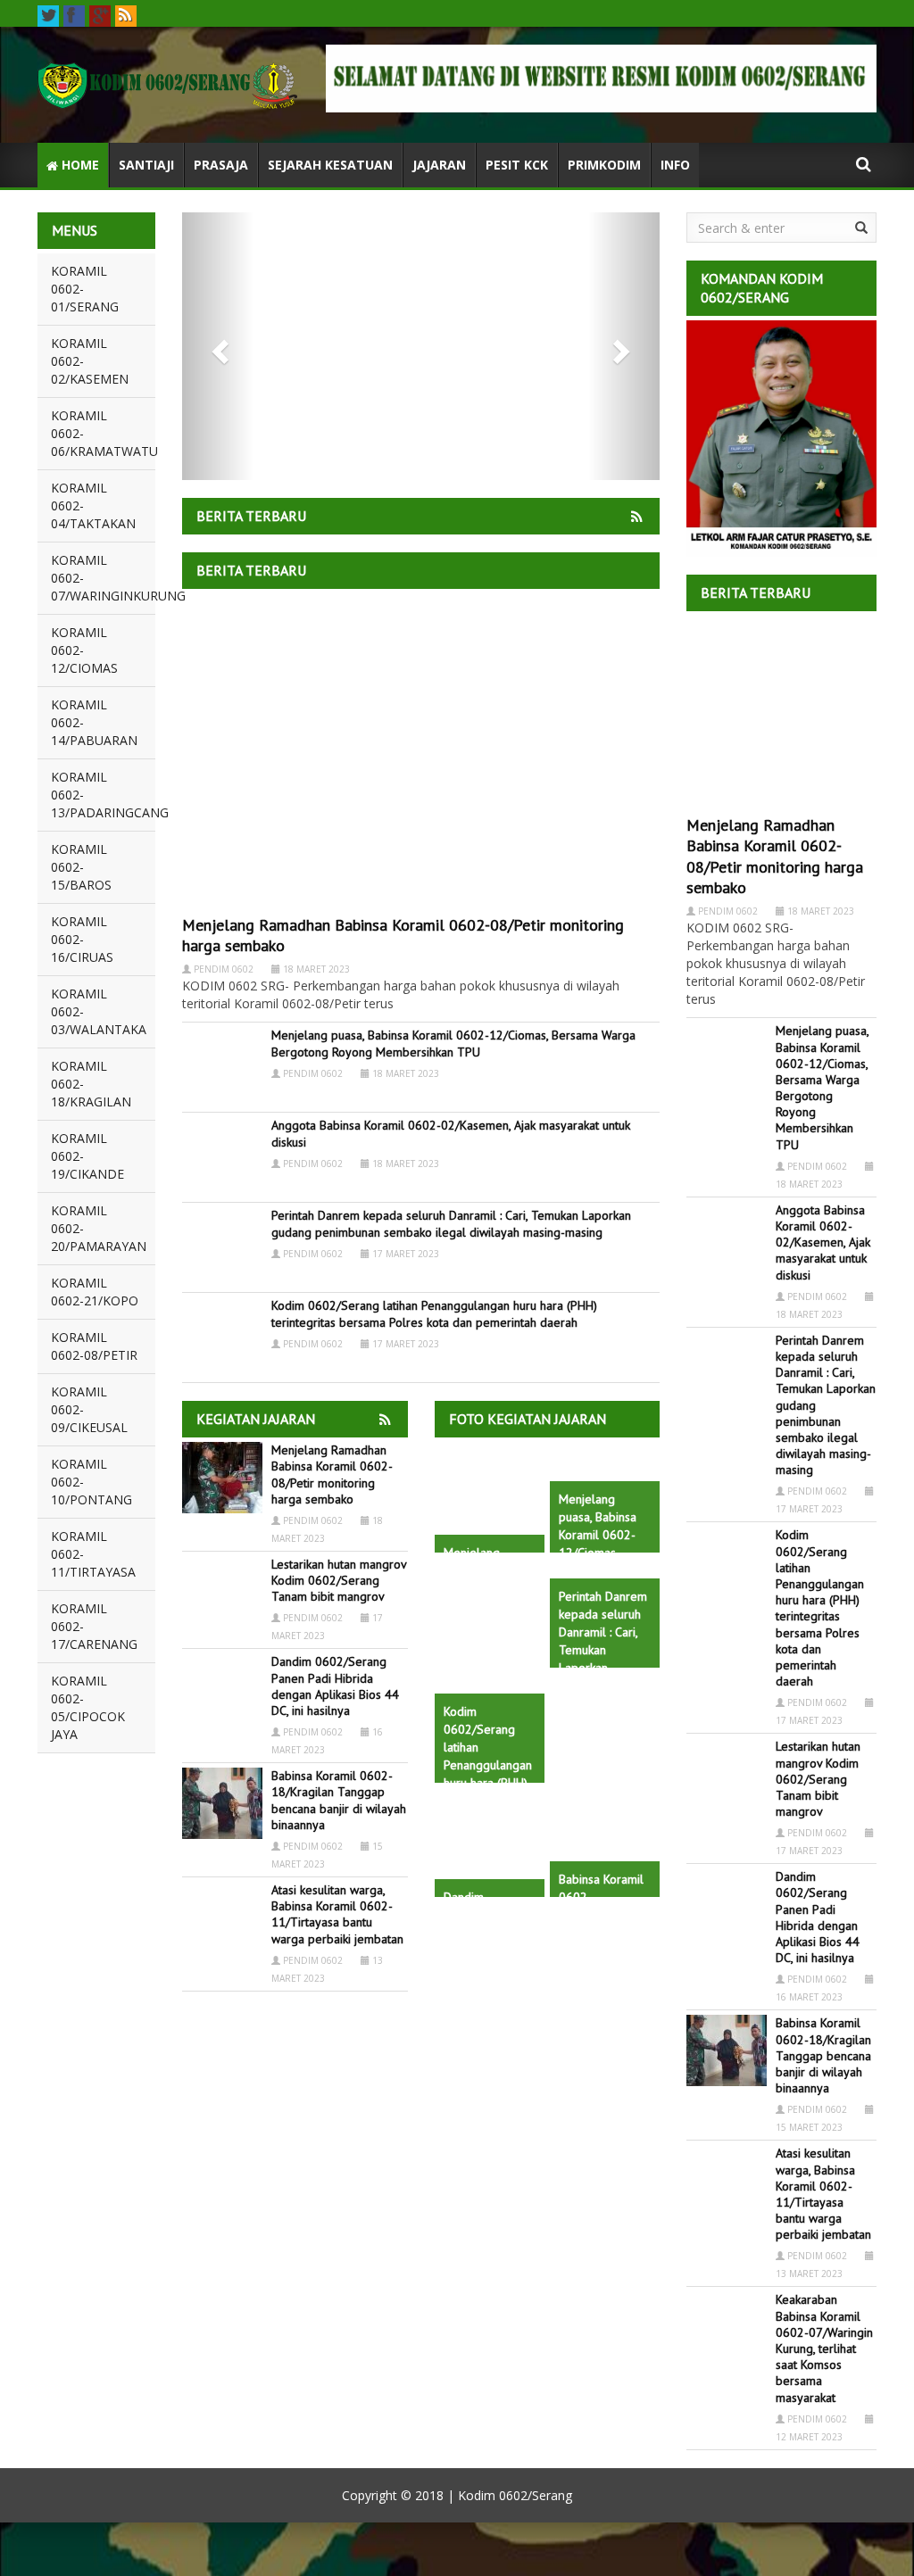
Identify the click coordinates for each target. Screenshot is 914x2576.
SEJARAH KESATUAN (330, 165)
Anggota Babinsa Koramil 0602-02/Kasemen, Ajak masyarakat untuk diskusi (823, 1242)
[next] (624, 346)
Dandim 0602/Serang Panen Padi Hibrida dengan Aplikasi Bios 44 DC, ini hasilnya (335, 1686)
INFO (675, 165)
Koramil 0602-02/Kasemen (90, 361)
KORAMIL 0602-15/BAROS (81, 867)
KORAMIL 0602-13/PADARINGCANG (103, 795)
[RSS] (126, 16)
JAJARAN (439, 165)
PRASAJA (221, 165)
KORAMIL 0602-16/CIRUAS (82, 939)
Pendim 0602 (224, 969)
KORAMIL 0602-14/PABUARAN (94, 722)
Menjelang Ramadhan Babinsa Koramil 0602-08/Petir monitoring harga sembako (332, 1474)
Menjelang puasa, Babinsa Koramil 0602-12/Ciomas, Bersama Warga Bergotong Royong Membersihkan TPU (453, 1043)
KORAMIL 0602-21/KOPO (95, 1292)
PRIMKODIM (604, 165)
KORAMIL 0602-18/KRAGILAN (91, 1084)
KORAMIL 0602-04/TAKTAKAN (93, 505)
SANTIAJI (146, 165)
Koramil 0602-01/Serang (85, 289)
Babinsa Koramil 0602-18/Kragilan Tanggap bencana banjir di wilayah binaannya (339, 1800)
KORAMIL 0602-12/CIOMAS (84, 650)
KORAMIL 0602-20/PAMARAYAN (99, 1228)
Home (79, 165)
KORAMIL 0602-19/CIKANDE (87, 1156)
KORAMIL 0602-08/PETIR (94, 1346)
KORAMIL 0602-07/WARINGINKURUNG (103, 578)
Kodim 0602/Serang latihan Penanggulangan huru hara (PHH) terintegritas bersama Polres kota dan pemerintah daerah (434, 1313)
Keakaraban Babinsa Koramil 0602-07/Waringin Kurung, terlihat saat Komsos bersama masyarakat (824, 2348)
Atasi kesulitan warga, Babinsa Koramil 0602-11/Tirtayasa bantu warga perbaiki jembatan (337, 1914)
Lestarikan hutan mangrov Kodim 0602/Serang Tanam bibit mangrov (339, 1580)
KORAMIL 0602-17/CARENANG (94, 1626)
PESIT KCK (517, 165)
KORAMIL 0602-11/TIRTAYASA (93, 1554)
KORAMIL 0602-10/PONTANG (91, 1482)
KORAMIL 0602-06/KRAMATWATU (103, 433)
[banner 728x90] (601, 79)
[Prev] (218, 346)
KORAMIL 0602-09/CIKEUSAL (89, 1409)
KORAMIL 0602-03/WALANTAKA (99, 1011)
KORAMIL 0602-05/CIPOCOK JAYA (88, 1707)
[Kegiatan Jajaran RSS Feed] (638, 514)
